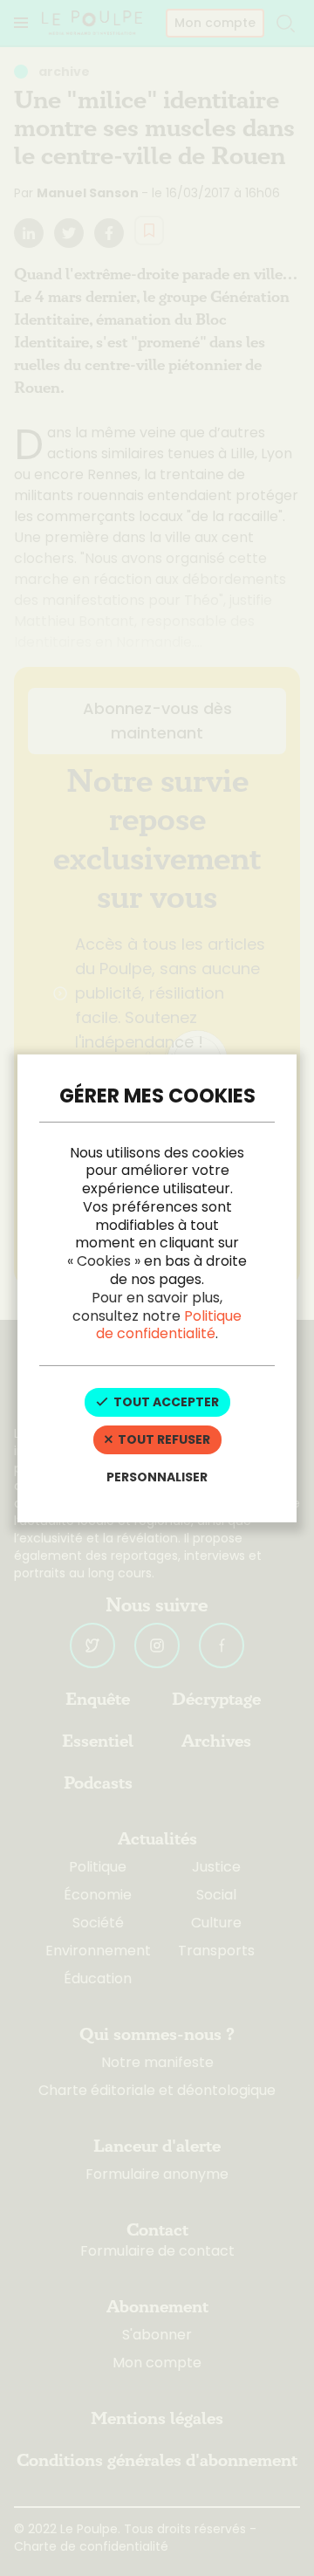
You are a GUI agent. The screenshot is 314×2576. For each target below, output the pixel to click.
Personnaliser (157, 1477)
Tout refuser (163, 1439)
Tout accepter (165, 1402)
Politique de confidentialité (169, 1325)
